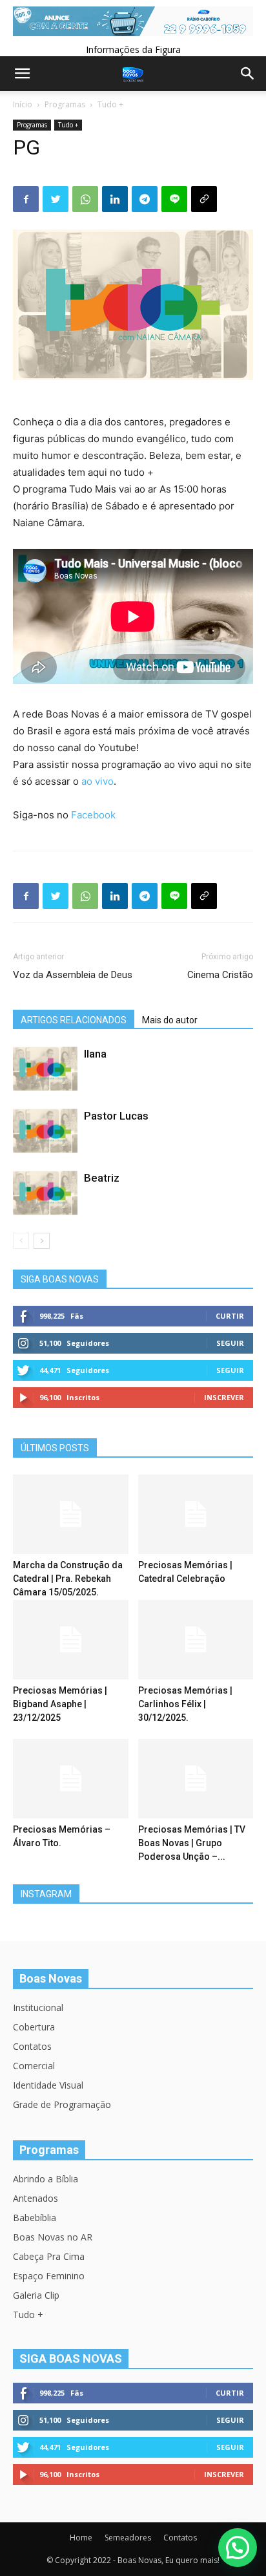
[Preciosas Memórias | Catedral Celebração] (196, 1514)
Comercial (34, 2066)
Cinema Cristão (220, 975)
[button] (238, 2548)
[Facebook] (26, 199)
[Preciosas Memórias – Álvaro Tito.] (71, 1779)
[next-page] (42, 1241)
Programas (65, 104)
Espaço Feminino (49, 2276)
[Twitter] (56, 199)
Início (23, 104)
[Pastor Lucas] (45, 1131)
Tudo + (110, 104)
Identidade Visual (48, 2085)
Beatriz (102, 1178)
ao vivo (97, 781)
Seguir (230, 1343)
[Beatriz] (45, 1193)
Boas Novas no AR (53, 2237)
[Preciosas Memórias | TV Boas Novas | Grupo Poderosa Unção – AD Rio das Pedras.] (196, 1779)
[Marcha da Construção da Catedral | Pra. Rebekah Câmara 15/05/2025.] (71, 1514)
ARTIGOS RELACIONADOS (74, 1020)
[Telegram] (145, 199)
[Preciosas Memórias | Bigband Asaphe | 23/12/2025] (71, 1640)
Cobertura (34, 2027)
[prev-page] (21, 1241)
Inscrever (224, 1397)
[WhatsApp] (85, 199)
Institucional (38, 2007)
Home (81, 2538)
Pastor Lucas (116, 1116)
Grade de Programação (62, 2104)
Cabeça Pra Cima (49, 2256)
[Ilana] (45, 1069)
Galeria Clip (36, 2295)
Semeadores (128, 2538)
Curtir (230, 1316)
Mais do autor (170, 1020)
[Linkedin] (115, 199)
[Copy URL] (204, 199)
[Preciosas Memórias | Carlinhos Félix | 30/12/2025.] (196, 1640)
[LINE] (174, 199)
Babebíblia (35, 2218)
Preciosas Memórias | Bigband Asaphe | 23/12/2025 (60, 1704)
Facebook (93, 815)
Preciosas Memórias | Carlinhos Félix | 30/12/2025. (185, 1704)
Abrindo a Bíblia (46, 2179)
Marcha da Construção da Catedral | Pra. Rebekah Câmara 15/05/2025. (68, 1579)
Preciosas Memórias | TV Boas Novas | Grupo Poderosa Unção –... (192, 1843)
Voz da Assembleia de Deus (73, 975)
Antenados (36, 2198)
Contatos (32, 2046)
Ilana (95, 1054)
